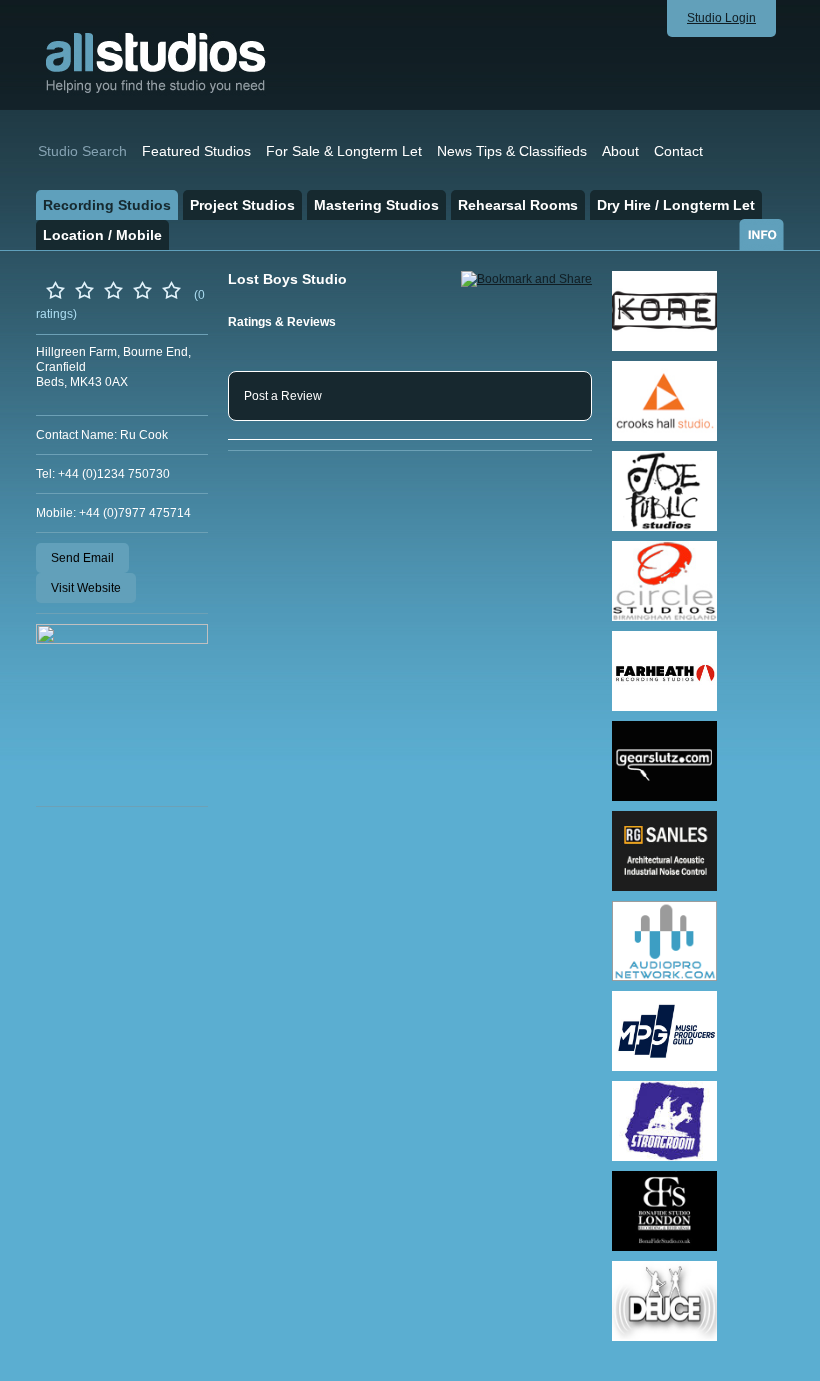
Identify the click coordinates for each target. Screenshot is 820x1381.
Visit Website (86, 588)
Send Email (82, 558)
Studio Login (721, 18)
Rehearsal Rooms (518, 205)
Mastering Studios (376, 205)
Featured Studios (196, 151)
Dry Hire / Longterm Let (676, 205)
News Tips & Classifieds (512, 151)
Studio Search (82, 151)
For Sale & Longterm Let (344, 151)
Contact (678, 151)
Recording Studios (107, 205)
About (620, 151)
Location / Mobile (102, 235)
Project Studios (242, 205)
